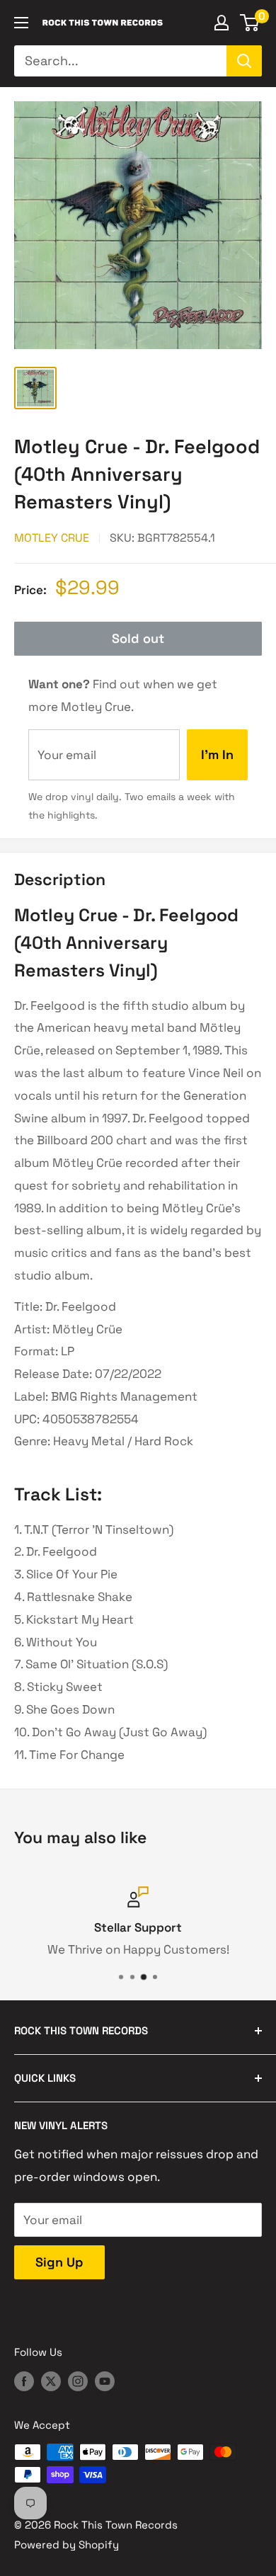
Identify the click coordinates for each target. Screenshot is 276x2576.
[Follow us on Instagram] (78, 2381)
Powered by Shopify (67, 2544)
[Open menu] (21, 23)
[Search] (244, 61)
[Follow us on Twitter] (51, 2381)
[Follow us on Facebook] (24, 2381)
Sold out (138, 638)
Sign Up (59, 2262)
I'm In (217, 754)
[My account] (222, 23)
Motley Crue (52, 538)
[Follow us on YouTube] (105, 2381)
